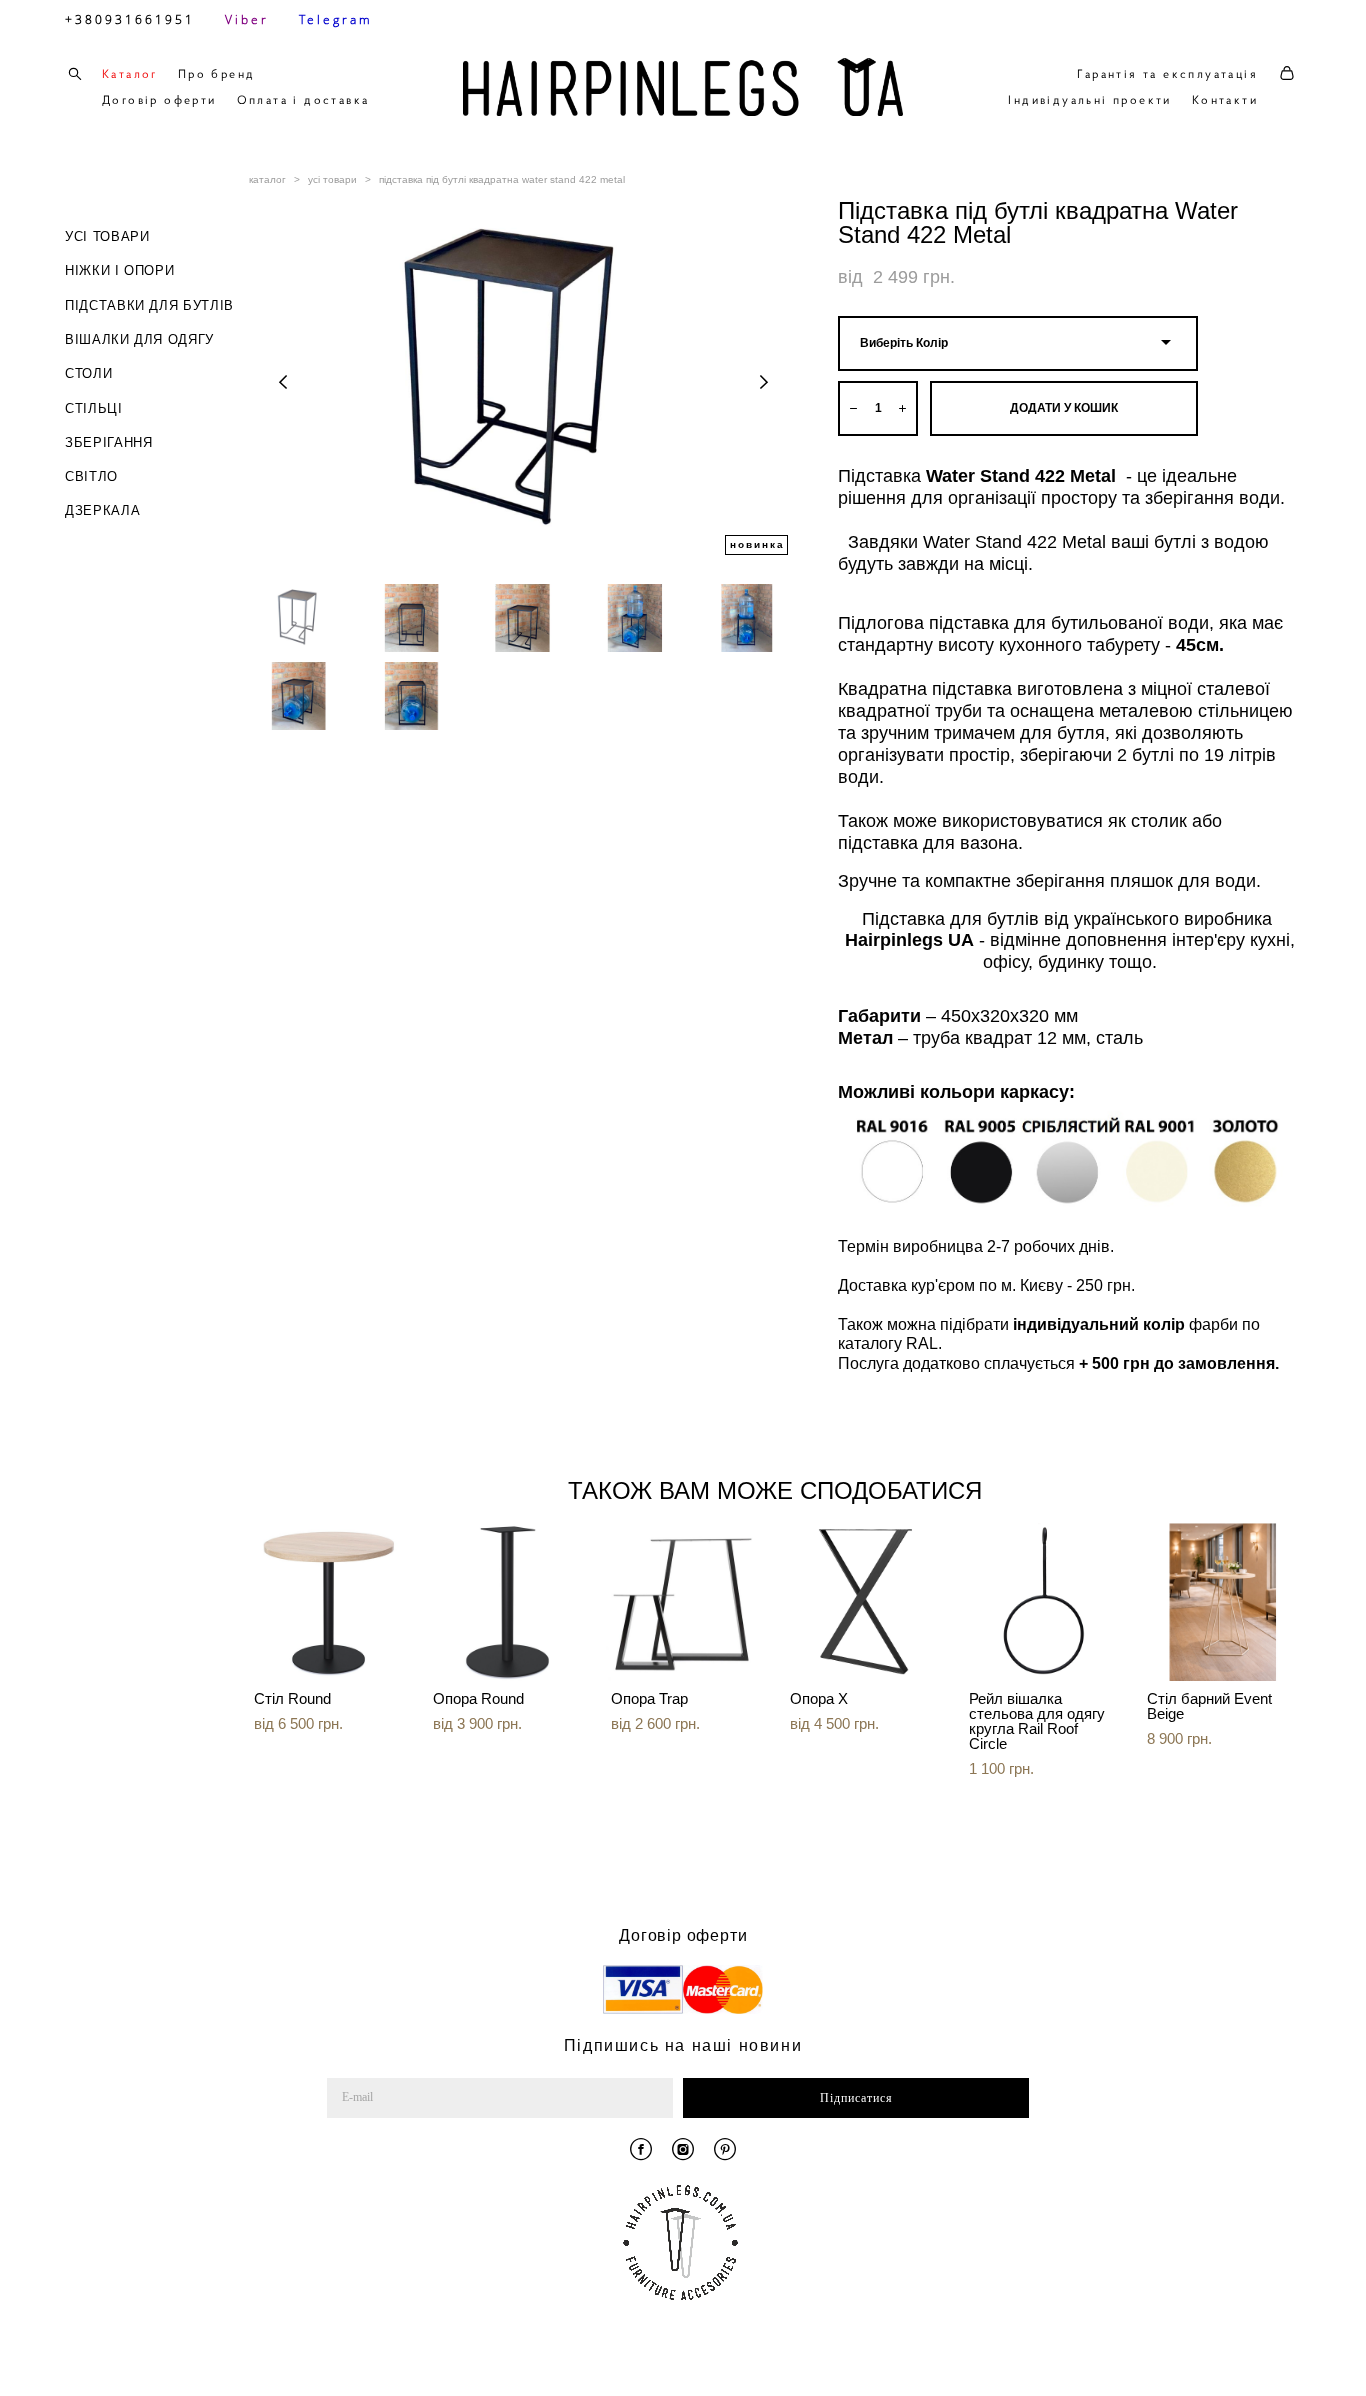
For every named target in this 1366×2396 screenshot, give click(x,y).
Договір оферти (159, 99)
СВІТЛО (91, 476)
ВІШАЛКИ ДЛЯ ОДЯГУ (139, 339)
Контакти (1225, 99)
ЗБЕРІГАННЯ (109, 442)
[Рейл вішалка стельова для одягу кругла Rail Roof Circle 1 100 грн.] (1043, 1602)
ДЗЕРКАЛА (102, 510)
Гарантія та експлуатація (1167, 73)
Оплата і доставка (303, 99)
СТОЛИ (88, 373)
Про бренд (217, 73)
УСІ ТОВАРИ (107, 236)
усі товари (332, 179)
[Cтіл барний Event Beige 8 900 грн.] (1221, 1602)
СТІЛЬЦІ (94, 408)
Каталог (130, 73)
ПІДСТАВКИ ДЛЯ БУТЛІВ (149, 305)
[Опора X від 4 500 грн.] (864, 1602)
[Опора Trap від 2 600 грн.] (685, 1602)
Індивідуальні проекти (1089, 99)
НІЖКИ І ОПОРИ (119, 270)
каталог (267, 179)
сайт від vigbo (1258, 2349)
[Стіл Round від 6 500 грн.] (328, 1602)
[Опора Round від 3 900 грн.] (507, 1602)
